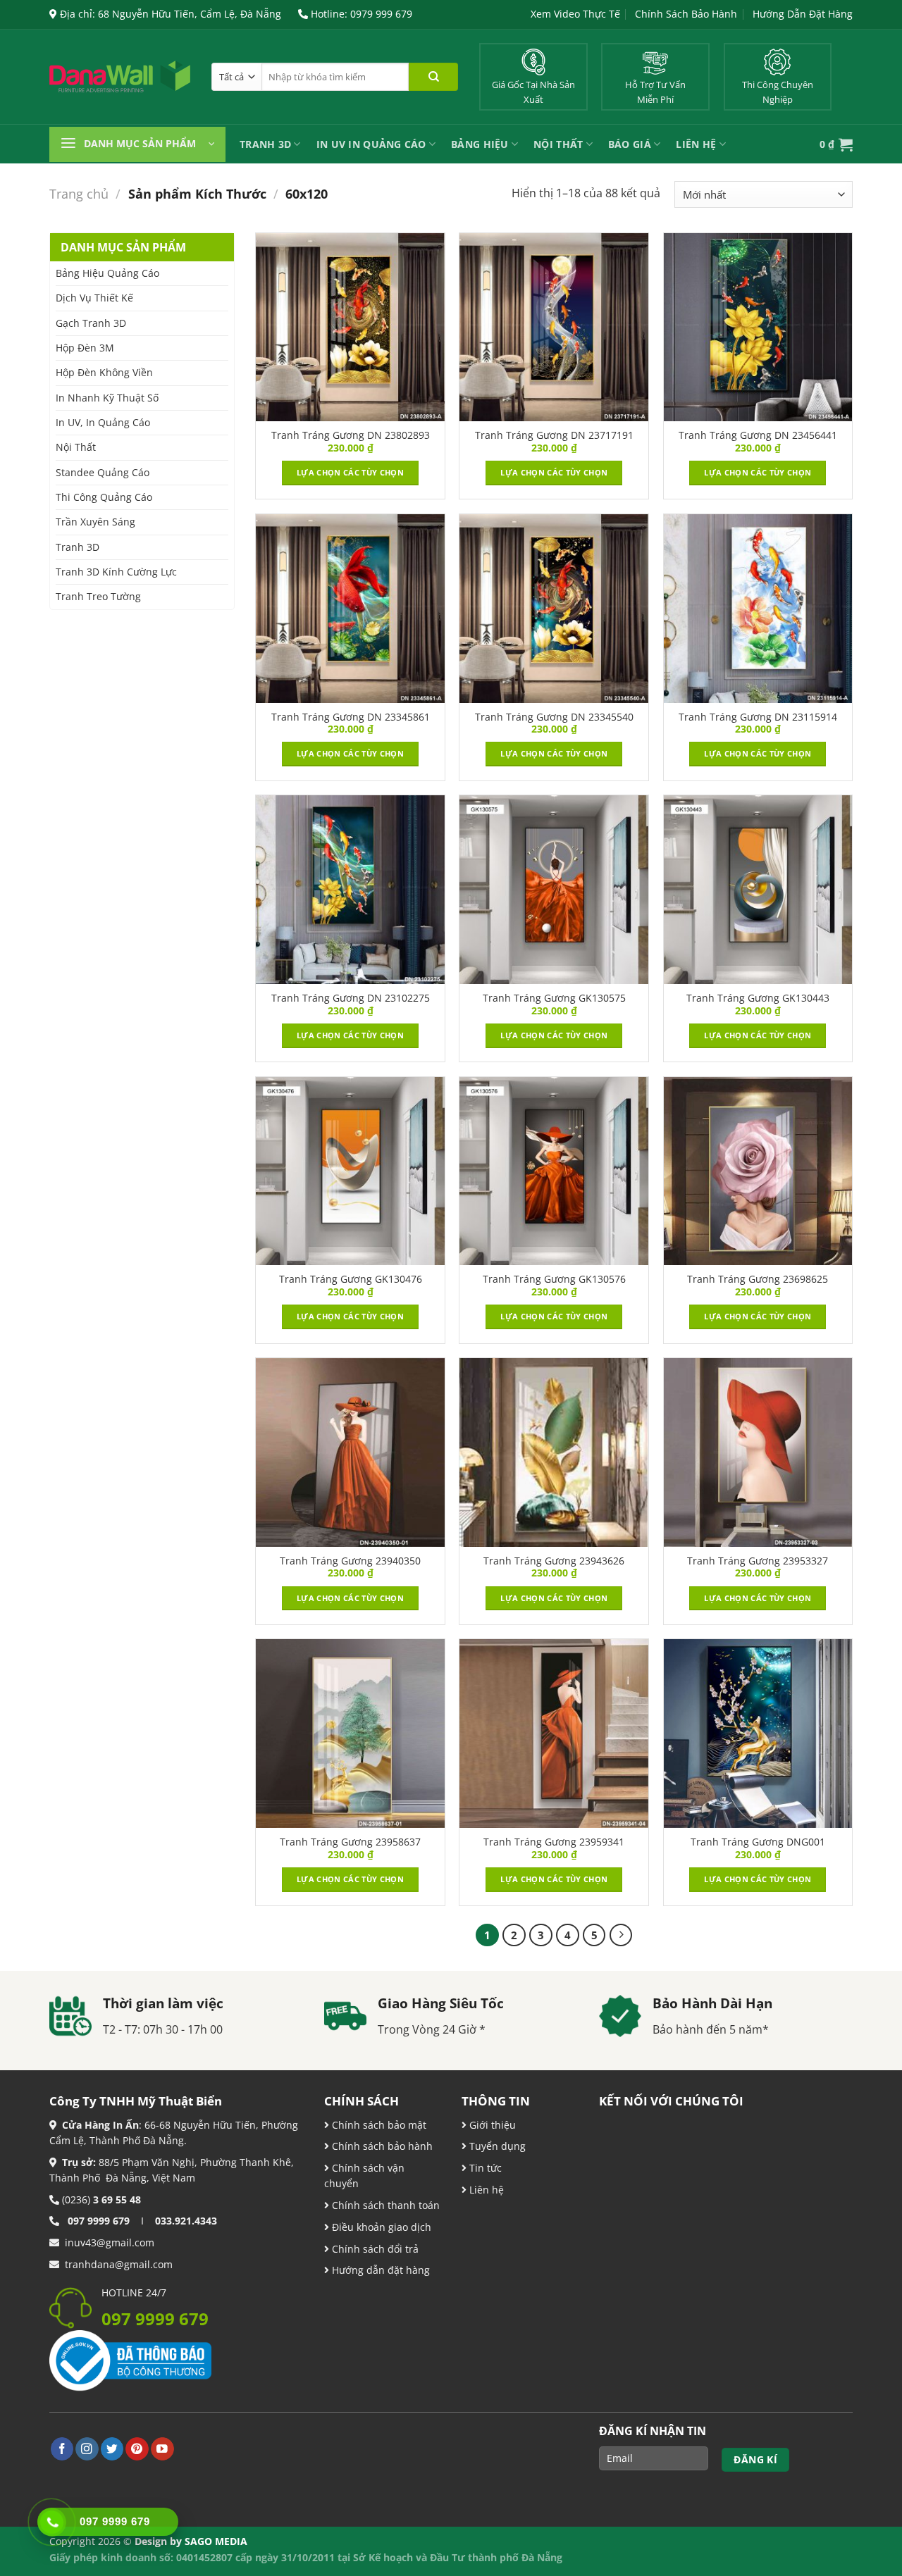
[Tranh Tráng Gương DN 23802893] (350, 328)
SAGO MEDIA (216, 2541)
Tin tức (484, 2168)
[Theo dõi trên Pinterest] (137, 2449)
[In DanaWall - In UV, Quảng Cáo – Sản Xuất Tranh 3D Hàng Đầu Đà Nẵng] (120, 77)
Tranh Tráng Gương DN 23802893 (351, 435)
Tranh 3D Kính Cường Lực (116, 572)
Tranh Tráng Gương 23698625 (758, 1279)
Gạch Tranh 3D (91, 323)
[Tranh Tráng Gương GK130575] (554, 890)
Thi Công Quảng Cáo (104, 497)
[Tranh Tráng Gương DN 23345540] (554, 609)
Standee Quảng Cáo (103, 472)
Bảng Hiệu (480, 144)
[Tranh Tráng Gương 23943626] (554, 1452)
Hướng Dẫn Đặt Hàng (803, 14)
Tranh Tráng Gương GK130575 (554, 998)
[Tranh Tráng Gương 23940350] (350, 1452)
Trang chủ (79, 194)
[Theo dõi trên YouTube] (162, 2449)
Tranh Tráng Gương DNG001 (758, 1842)
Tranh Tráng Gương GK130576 (554, 1279)
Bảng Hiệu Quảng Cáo (107, 273)
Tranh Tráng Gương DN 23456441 (758, 435)
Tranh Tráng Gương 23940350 (350, 1561)
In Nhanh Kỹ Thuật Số (107, 398)
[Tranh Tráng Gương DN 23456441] (758, 328)
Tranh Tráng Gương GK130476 (351, 1279)
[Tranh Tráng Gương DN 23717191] (554, 328)
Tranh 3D (265, 144)
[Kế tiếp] (621, 1935)
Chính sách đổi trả (374, 2249)
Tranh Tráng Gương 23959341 (554, 1842)
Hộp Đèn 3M (85, 348)
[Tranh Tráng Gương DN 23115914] (758, 609)
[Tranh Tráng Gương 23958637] (350, 1734)
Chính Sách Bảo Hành (686, 14)
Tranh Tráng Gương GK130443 (758, 998)
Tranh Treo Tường (98, 596)
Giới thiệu (491, 2125)
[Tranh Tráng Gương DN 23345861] (350, 609)
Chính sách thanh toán (384, 2205)
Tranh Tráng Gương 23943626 (554, 1561)
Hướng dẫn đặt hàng (379, 2270)
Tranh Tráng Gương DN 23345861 (351, 717)
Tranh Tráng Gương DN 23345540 (554, 717)
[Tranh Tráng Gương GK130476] (350, 1171)
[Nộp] (433, 77)
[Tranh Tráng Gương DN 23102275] (350, 890)
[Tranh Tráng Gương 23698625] (758, 1171)
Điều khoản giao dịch (380, 2227)
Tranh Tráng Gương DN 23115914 (758, 717)
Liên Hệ (696, 144)
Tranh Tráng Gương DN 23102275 (351, 998)
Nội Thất (558, 144)
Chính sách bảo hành (381, 2146)
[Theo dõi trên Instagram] (87, 2449)
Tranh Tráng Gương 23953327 (758, 1561)
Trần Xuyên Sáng (95, 522)
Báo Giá (630, 144)
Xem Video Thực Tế (575, 14)
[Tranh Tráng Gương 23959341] (554, 1734)
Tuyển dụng (496, 2146)
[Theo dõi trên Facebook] (62, 2449)
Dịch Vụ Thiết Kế (94, 298)
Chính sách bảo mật (378, 2125)
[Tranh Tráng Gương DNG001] (758, 1734)
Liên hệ (485, 2190)
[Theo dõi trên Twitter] (112, 2449)
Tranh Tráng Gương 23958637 (350, 1842)
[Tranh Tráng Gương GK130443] (758, 890)
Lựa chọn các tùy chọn (350, 472)
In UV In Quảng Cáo (371, 144)
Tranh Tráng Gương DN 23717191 (554, 435)
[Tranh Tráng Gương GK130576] (554, 1171)
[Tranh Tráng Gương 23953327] (758, 1452)
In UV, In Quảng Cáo (103, 422)
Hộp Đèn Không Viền (104, 372)
